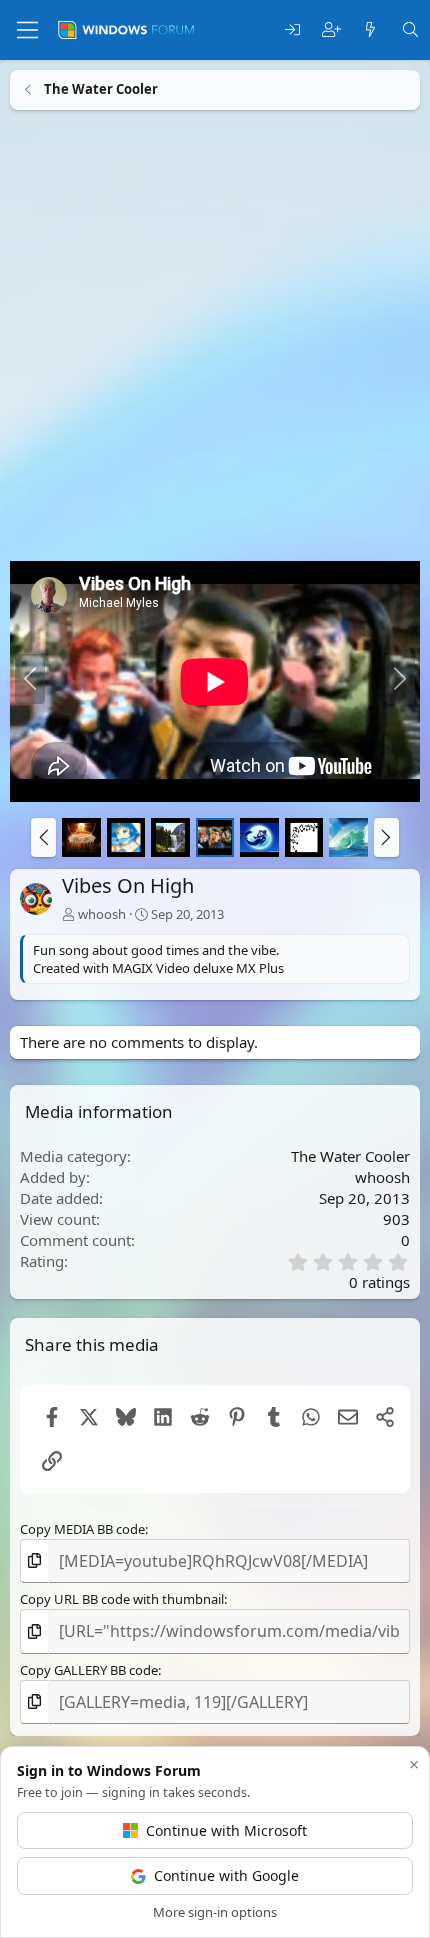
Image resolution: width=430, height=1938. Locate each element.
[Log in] (292, 30)
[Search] (410, 30)
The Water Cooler (350, 1155)
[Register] (331, 30)
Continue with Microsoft (226, 1830)
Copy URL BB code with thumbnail (122, 1600)
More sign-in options (215, 1912)
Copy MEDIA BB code (82, 1529)
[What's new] (370, 30)
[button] (43, 837)
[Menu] (27, 30)
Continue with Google (226, 1875)
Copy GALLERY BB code (89, 1670)
